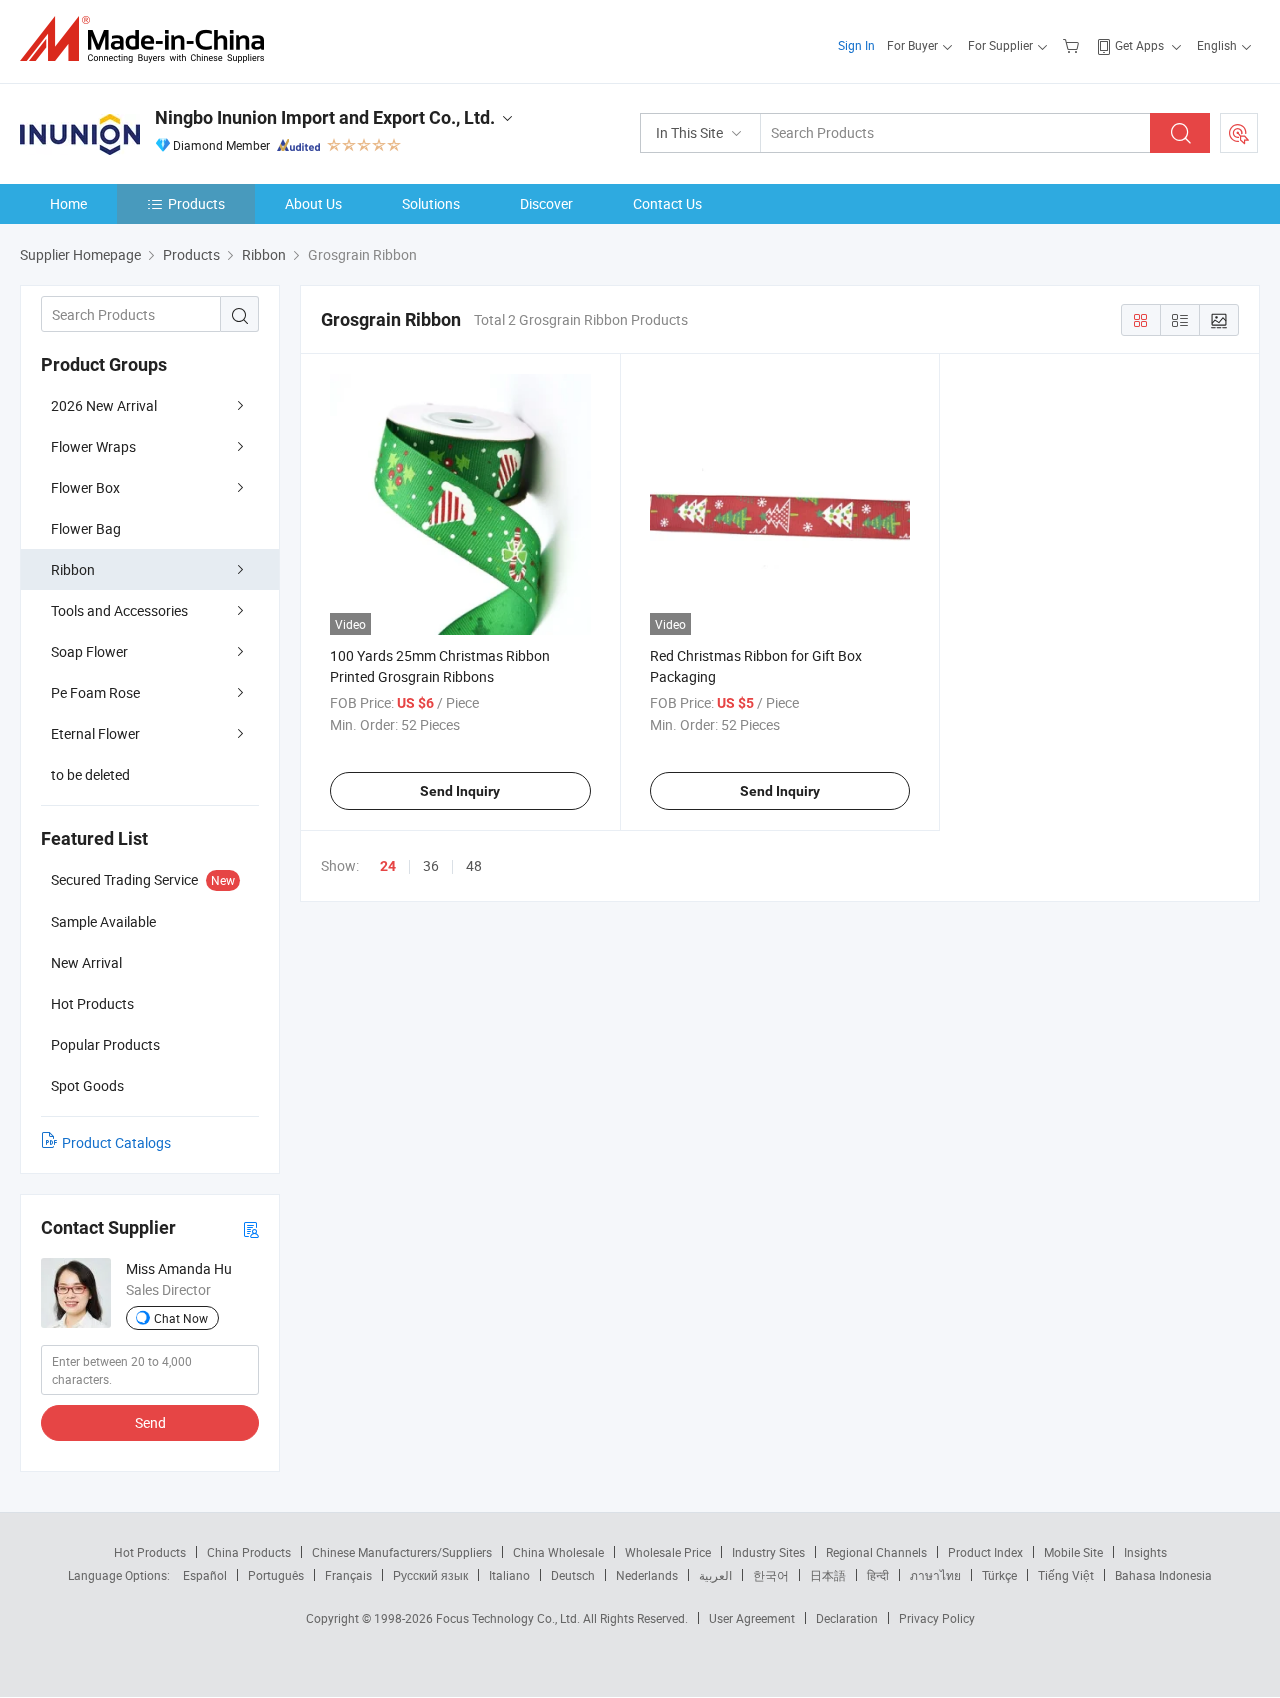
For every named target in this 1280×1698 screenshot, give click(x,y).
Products (196, 203)
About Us (313, 203)
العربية (715, 1575)
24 (388, 866)
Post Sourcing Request (1239, 133)
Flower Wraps (93, 446)
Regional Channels (876, 1552)
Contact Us (667, 203)
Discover (546, 203)
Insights (1145, 1552)
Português (276, 1575)
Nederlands (647, 1575)
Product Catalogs (116, 1142)
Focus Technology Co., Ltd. (509, 1618)
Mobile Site (1073, 1552)
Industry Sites (768, 1552)
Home (68, 203)
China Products (249, 1552)
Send (150, 1422)
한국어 (771, 1575)
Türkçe (999, 1575)
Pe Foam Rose (95, 692)
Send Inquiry (460, 791)
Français (348, 1575)
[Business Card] (251, 1228)
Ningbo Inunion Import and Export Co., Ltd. (325, 117)
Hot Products (150, 1552)
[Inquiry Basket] (1073, 45)
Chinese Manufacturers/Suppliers (402, 1552)
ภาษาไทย (935, 1575)
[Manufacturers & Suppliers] (148, 39)
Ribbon (73, 569)
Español (205, 1575)
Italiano (509, 1575)
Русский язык (430, 1575)
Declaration (847, 1618)
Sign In (856, 45)
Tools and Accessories (119, 610)
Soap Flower (89, 651)
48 (474, 865)
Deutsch (573, 1575)
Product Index (985, 1552)
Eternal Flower (95, 733)
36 (431, 865)
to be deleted (90, 774)
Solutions (431, 203)
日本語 (828, 1575)
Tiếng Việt (1066, 1575)
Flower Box (85, 487)
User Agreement (752, 1618)
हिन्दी (878, 1575)
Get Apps (1139, 45)
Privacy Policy (937, 1618)
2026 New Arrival (104, 405)
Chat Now (181, 1318)
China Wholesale (558, 1552)
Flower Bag (86, 528)
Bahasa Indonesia (1163, 1575)
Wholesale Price (668, 1552)
